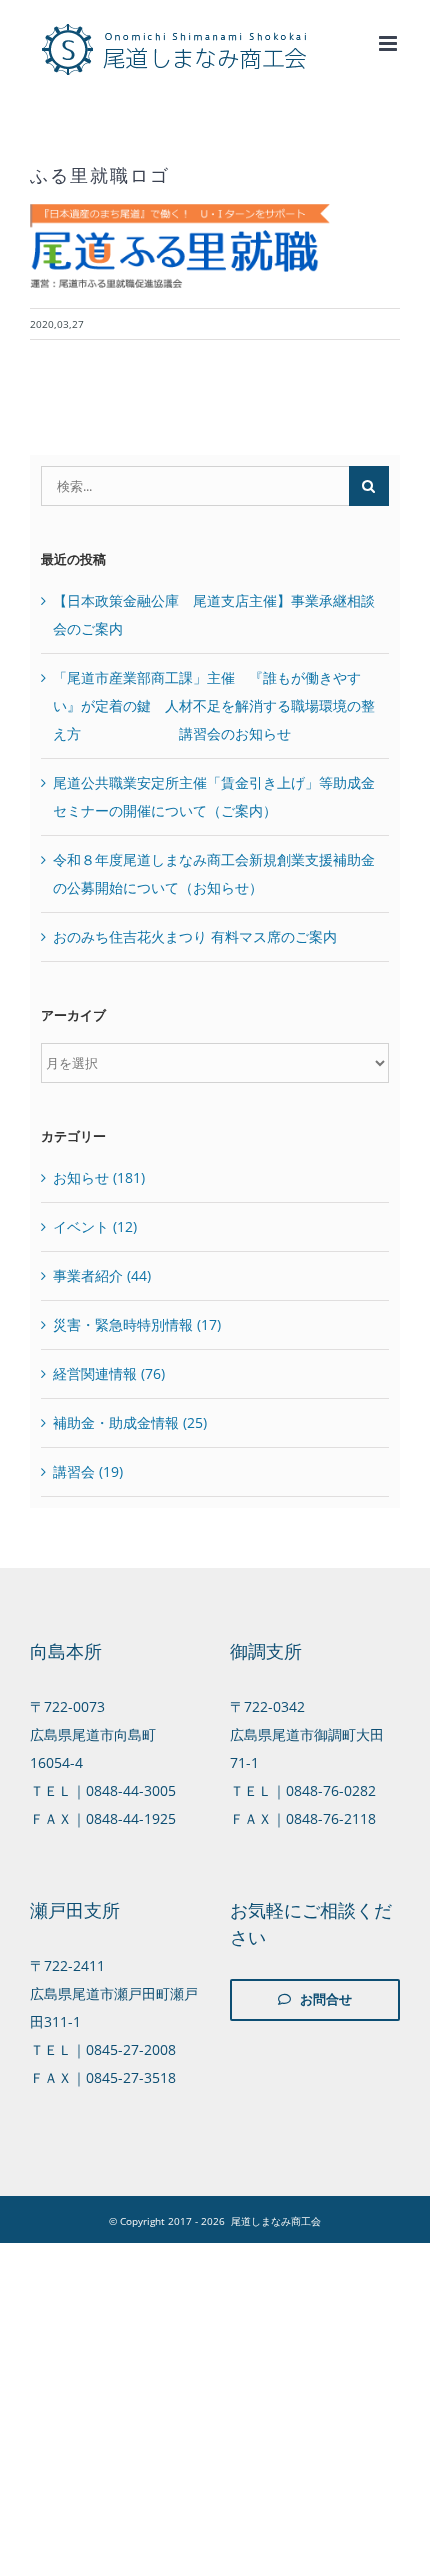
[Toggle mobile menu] (389, 43)
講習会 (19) (88, 1471)
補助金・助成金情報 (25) (130, 1422)
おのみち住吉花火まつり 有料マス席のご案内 (195, 936)
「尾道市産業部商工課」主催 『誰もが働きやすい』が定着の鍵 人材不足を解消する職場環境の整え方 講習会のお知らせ (214, 705)
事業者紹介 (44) (102, 1275)
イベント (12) (95, 1226)
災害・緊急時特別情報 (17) (137, 1324)
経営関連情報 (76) (109, 1373)
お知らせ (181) (99, 1177)
